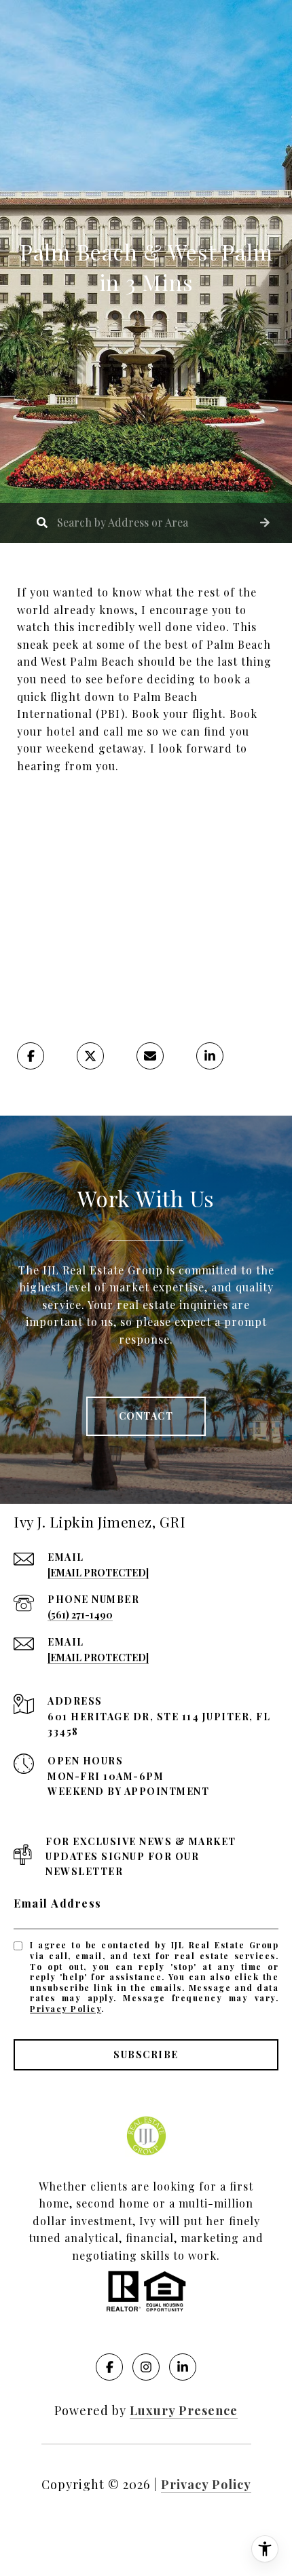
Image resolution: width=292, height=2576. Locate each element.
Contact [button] (146, 1416)
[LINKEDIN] (183, 2367)
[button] (265, 523)
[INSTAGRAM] (146, 2367)
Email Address (58, 1903)
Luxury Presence (184, 2410)
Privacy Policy (66, 2009)
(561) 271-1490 (80, 1615)
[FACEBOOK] (109, 2367)
